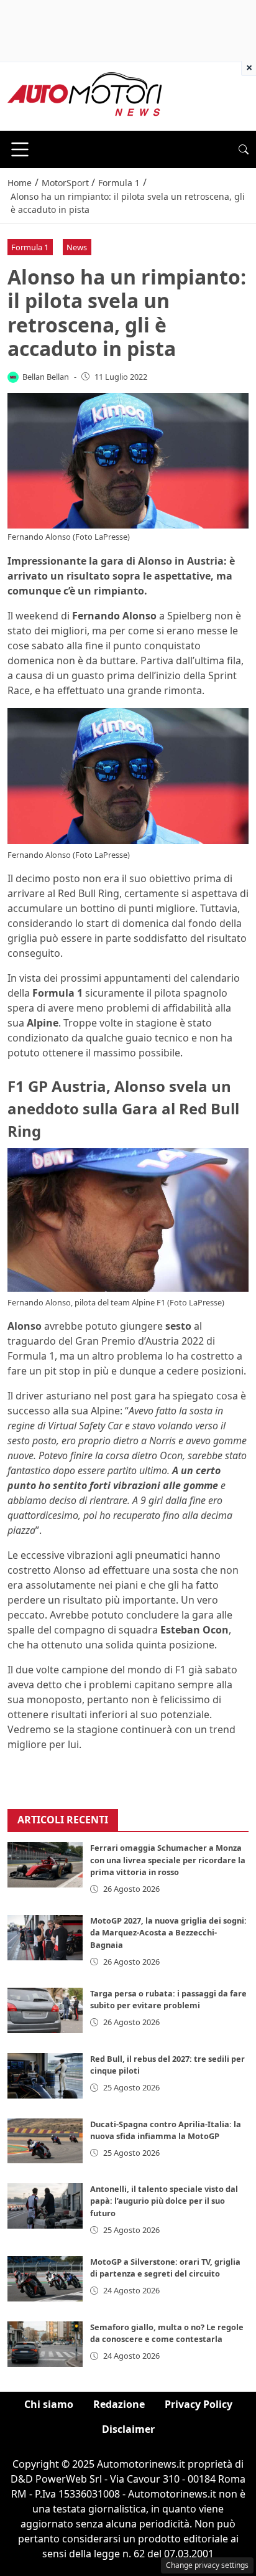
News (77, 247)
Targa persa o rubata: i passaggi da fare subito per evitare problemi (168, 1999)
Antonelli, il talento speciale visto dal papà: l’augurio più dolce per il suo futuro (164, 2201)
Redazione (119, 2404)
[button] (244, 149)
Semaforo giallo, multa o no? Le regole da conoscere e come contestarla (167, 2333)
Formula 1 (30, 247)
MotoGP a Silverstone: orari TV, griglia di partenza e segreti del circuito (165, 2268)
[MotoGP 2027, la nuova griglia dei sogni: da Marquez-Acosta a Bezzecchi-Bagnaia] (45, 1938)
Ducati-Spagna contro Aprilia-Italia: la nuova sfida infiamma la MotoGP (166, 2130)
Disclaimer (128, 2429)
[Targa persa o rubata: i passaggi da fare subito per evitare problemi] (45, 2010)
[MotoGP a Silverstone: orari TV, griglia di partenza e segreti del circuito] (45, 2279)
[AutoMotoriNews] (85, 95)
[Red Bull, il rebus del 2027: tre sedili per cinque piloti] (45, 2076)
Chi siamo (49, 2404)
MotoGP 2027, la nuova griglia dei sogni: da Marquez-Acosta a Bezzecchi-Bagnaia (168, 1932)
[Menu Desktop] (20, 149)
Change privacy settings (207, 2565)
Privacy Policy (199, 2404)
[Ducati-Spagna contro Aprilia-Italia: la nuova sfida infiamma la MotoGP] (45, 2141)
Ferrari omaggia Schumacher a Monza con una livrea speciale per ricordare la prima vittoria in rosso (168, 1859)
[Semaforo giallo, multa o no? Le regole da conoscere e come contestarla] (45, 2344)
